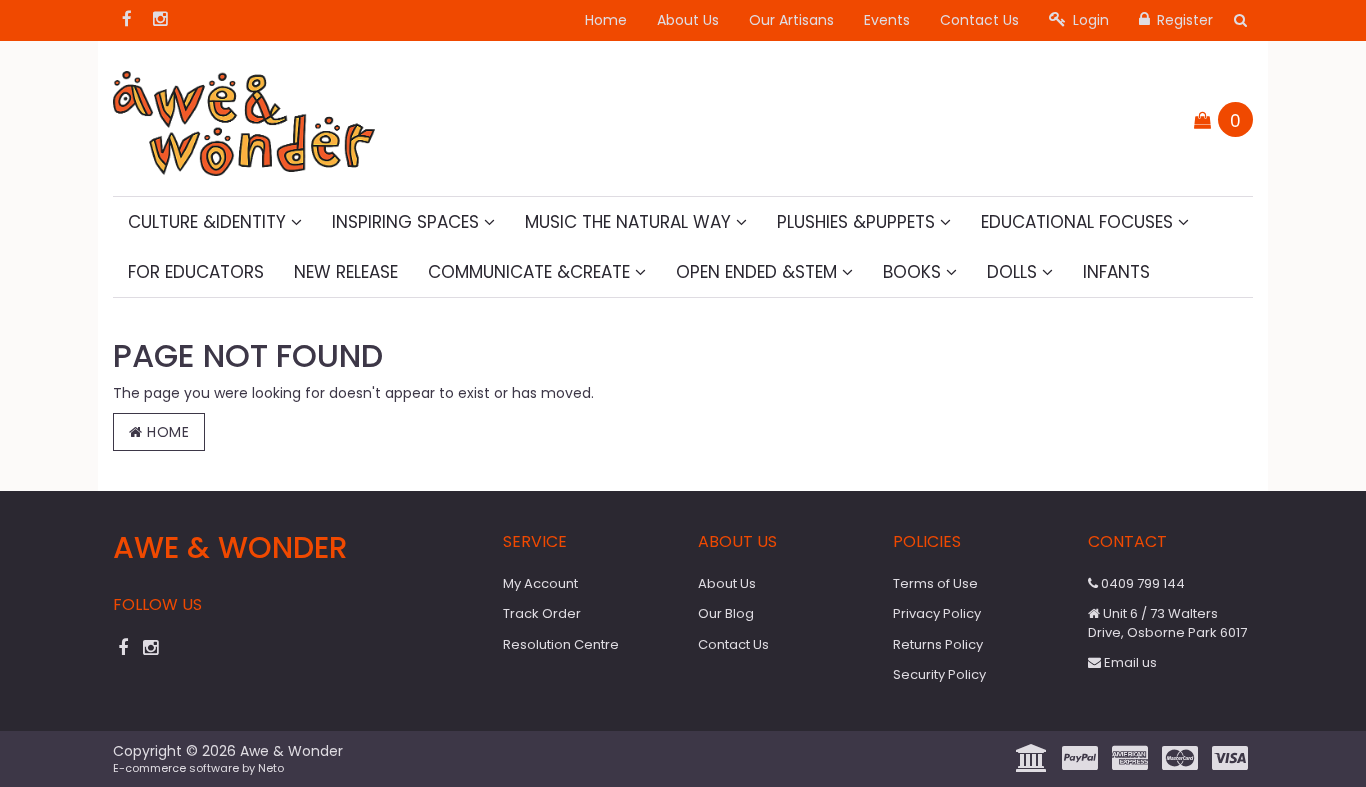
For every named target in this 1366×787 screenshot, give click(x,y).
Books (914, 272)
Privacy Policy (937, 613)
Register (1183, 20)
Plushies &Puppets (858, 222)
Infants (1116, 272)
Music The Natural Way (630, 222)
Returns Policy (938, 644)
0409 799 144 (1141, 583)
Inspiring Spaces (408, 222)
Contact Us (979, 20)
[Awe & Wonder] (244, 117)
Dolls (1014, 272)
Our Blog (726, 613)
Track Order (542, 613)
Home (606, 20)
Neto (271, 768)
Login (1089, 20)
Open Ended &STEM (759, 272)
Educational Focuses (1079, 222)
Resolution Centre (561, 644)
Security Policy (939, 674)
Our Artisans (791, 20)
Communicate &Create (531, 272)
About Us (688, 20)
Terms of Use (935, 583)
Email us (1129, 662)
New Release (346, 272)
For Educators (196, 272)
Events (887, 20)
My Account (540, 583)
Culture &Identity (209, 222)
